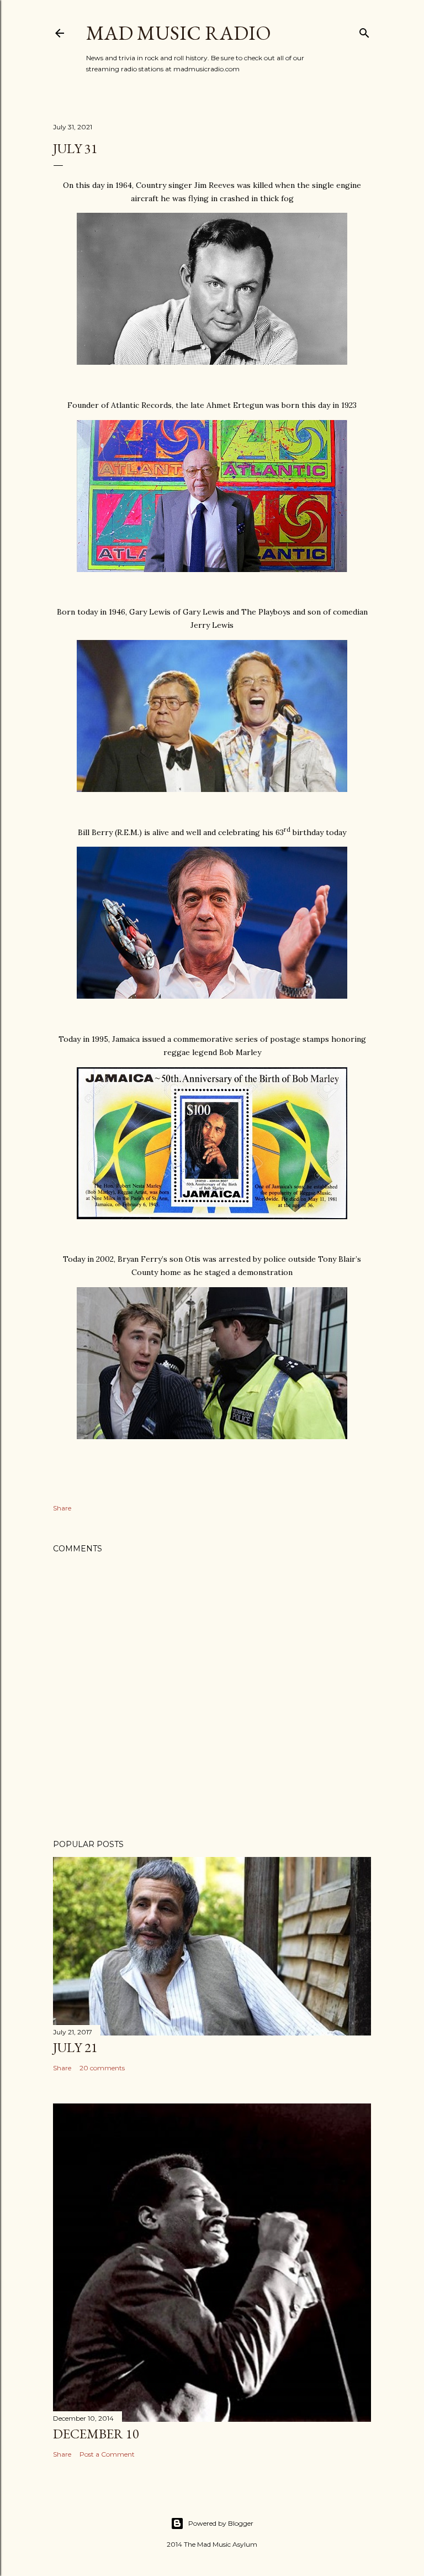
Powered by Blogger (221, 2523)
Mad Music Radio (179, 33)
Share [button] (62, 1508)
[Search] (364, 31)
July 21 (75, 2047)
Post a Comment (107, 2454)
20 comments (102, 2068)
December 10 (96, 2434)
